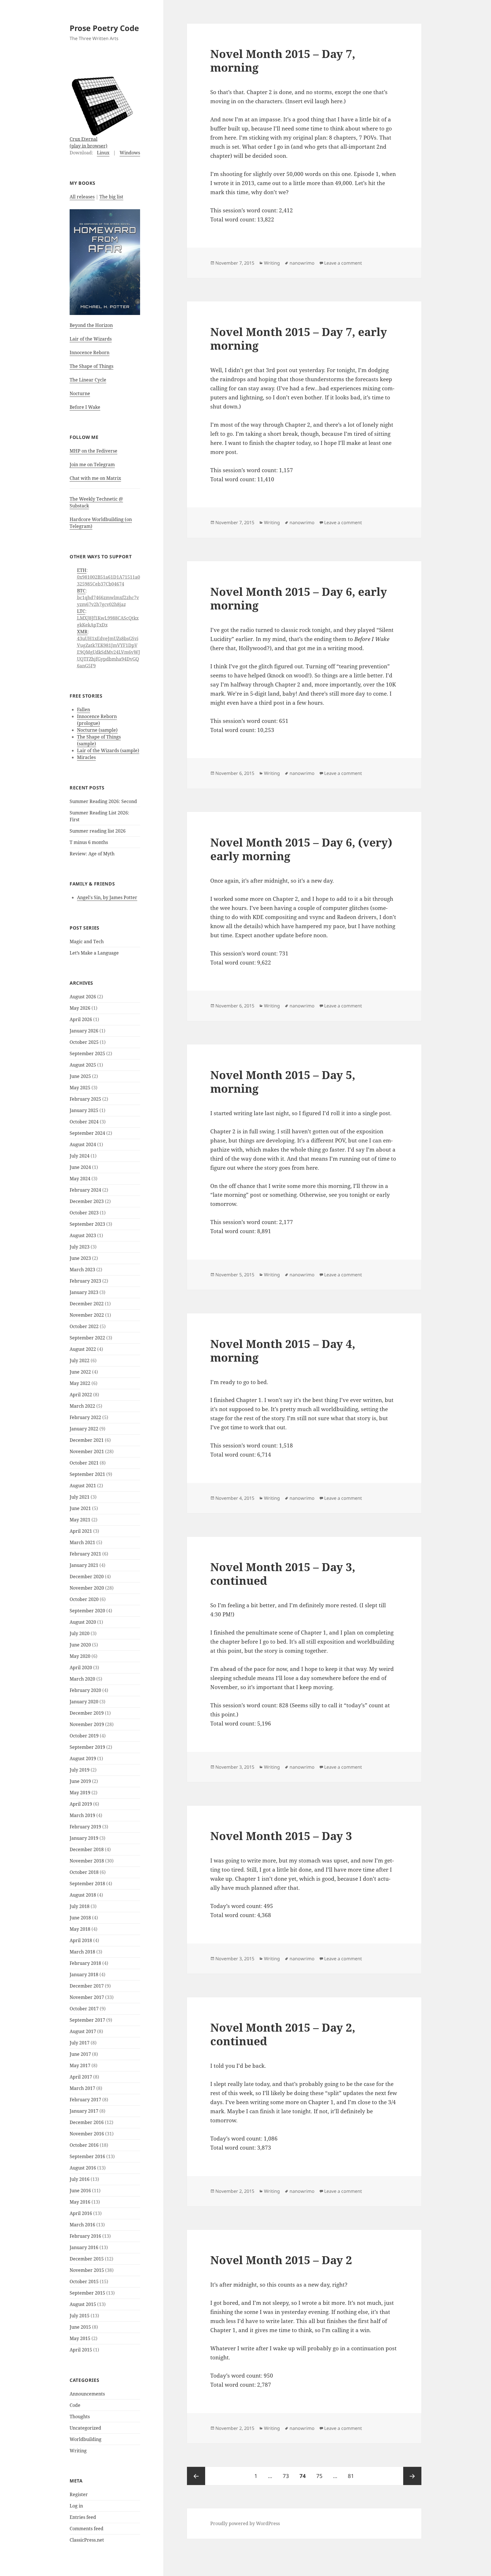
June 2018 (80, 1918)
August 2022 (83, 1349)
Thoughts (80, 2417)
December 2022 (87, 1304)
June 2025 (80, 1076)
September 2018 (87, 1884)
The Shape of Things (91, 366)
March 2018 (82, 1952)
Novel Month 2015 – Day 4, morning (283, 1350)
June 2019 (80, 1781)
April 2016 (81, 2213)
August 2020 (83, 1622)
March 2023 (82, 1270)
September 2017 (87, 2020)
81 (353, 2476)
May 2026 (80, 1008)
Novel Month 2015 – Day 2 (281, 2260)
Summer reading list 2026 (98, 831)
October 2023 (84, 1213)
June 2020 (80, 1645)
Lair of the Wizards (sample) (108, 750)
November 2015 (87, 2270)
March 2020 (82, 1679)
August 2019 (83, 1758)
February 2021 (85, 1554)
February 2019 (85, 1827)
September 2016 (87, 2156)
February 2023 (85, 1281)
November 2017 (87, 1997)
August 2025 (83, 1065)
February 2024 (85, 1190)
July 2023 (80, 1247)
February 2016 (85, 2236)
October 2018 (84, 1872)
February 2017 (85, 2100)
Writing (78, 2451)
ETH (82, 570)
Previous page (196, 2476)
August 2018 (83, 1895)
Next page (412, 2476)
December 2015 (87, 2259)
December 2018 (87, 1849)
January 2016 (84, 2247)
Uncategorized (85, 2428)
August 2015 (83, 2304)
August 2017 (83, 2031)
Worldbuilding (86, 2439)
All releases (82, 197)
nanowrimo (302, 263)
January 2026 (84, 1031)
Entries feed (83, 2517)
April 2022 (81, 1395)
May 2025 (80, 1088)
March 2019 (82, 1815)
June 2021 (80, 1508)
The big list (111, 197)
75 (322, 2476)
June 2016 (80, 2191)
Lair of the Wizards (91, 339)
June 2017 (80, 2054)
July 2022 (80, 1360)
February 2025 (85, 1099)
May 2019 (80, 1793)
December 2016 (87, 2122)
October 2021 (84, 1463)
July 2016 (80, 2179)
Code (75, 2405)
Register (79, 2494)
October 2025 (84, 1042)
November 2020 (87, 1588)
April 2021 (81, 1531)
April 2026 (81, 1019)
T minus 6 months (89, 842)
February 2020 (85, 1690)
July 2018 (80, 1906)
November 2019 (87, 1724)
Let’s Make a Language (94, 953)
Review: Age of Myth (92, 854)
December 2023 (87, 1201)
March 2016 (82, 2225)
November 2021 (87, 1451)
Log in (76, 2506)
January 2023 (84, 1292)
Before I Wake (85, 407)
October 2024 (84, 1122)
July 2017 (80, 2043)
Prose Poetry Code (104, 28)
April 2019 (81, 1804)
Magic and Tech (87, 941)
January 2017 (84, 2111)
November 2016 (87, 2134)
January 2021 (84, 1565)
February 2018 (85, 1963)
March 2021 (82, 1542)
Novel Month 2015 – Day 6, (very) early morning (301, 849)
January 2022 (84, 1429)
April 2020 (81, 1667)
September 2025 (87, 1053)
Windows (130, 153)
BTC (81, 591)
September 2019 (87, 1747)
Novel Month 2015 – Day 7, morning (283, 60)
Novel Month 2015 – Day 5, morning (283, 1081)
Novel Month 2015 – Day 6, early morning (299, 598)
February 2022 (85, 1417)
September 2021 (87, 1474)
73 (288, 2476)
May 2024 (80, 1179)
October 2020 (84, 1599)
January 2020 (84, 1702)
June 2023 (80, 1258)
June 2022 (80, 1372)
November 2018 (87, 1861)
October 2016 (84, 2145)
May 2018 (80, 1929)
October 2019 (84, 1736)
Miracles (86, 757)
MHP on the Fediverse (93, 451)
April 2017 (81, 2077)
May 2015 (80, 2338)
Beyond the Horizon (91, 325)
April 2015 (81, 2350)
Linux (103, 153)
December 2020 (87, 1577)
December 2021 (87, 1440)
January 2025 (84, 1110)
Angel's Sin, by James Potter (107, 897)
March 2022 (82, 1406)
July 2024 (80, 1156)
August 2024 (83, 1144)
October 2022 (84, 1326)
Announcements (87, 2394)
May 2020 (80, 1656)
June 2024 (80, 1167)
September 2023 (87, 1224)
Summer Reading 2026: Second (103, 801)
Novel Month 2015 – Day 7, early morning (299, 338)
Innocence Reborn (90, 352)
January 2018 (84, 1974)
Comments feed (87, 2529)
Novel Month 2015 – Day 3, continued (283, 1574)
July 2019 (80, 1770)
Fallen (84, 710)
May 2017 (80, 2065)
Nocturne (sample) (97, 730)
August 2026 (83, 997)
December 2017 (87, 1986)
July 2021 (80, 1497)
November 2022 (87, 1315)
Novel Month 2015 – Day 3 (281, 1836)
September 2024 (87, 1133)
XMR (82, 632)
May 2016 (80, 2202)
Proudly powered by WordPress (245, 2523)
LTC (81, 611)
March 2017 (82, 2088)
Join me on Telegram (92, 464)
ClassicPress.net (87, 2540)
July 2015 (80, 2316)
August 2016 (83, 2168)
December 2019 (87, 1713)
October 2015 (84, 2282)
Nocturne (80, 393)
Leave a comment (343, 263)
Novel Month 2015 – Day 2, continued (283, 2034)
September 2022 (87, 1338)
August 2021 (83, 1486)
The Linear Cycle (88, 380)
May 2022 (80, 1383)
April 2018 (81, 1940)
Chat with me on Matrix (95, 478)
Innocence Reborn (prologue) (97, 720)
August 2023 (83, 1235)
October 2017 (84, 2009)
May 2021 (80, 1520)
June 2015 (80, 2327)
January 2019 (84, 1838)
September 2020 (87, 1611)
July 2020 (80, 1633)
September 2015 (87, 2293)
